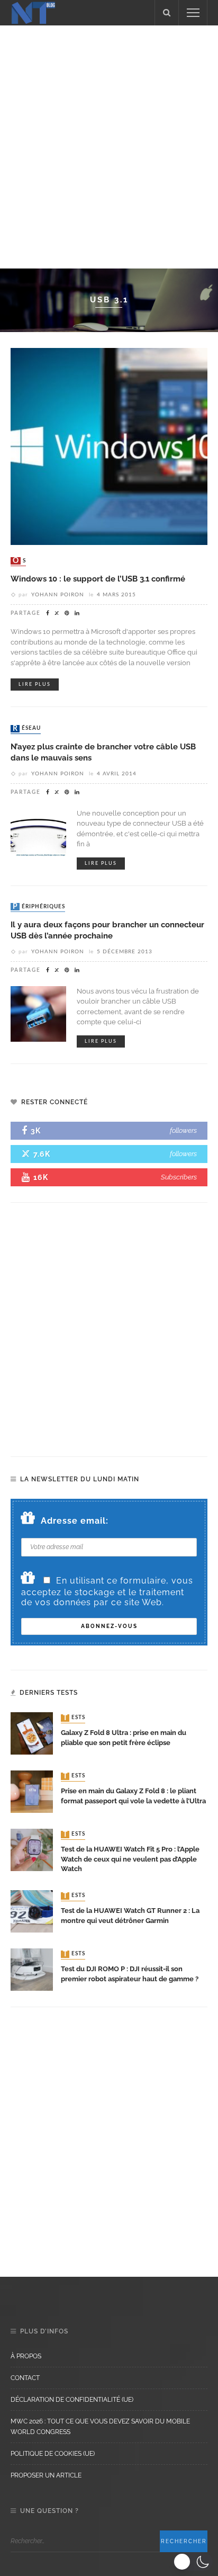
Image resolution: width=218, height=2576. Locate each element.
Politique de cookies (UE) (53, 2454)
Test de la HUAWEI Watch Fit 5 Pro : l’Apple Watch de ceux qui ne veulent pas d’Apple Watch (130, 1859)
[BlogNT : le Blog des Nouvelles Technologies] (33, 12)
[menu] (193, 13)
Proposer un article (46, 2475)
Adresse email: (75, 1521)
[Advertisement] (109, 145)
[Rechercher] (167, 13)
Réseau (27, 729)
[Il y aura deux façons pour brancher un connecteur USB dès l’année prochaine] (38, 1013)
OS (19, 561)
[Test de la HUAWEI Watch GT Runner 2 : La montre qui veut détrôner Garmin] (32, 1911)
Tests (74, 1718)
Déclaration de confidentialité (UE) (72, 2400)
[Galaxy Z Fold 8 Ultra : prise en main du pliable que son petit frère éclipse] (32, 1733)
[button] (193, 2562)
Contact (25, 2378)
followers (183, 1130)
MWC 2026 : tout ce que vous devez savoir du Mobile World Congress (100, 2427)
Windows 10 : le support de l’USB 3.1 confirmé (98, 579)
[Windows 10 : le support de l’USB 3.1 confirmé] (109, 446)
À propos (26, 2356)
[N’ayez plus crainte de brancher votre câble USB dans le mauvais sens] (38, 835)
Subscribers (179, 1177)
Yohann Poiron (58, 595)
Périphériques (39, 907)
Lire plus (35, 685)
